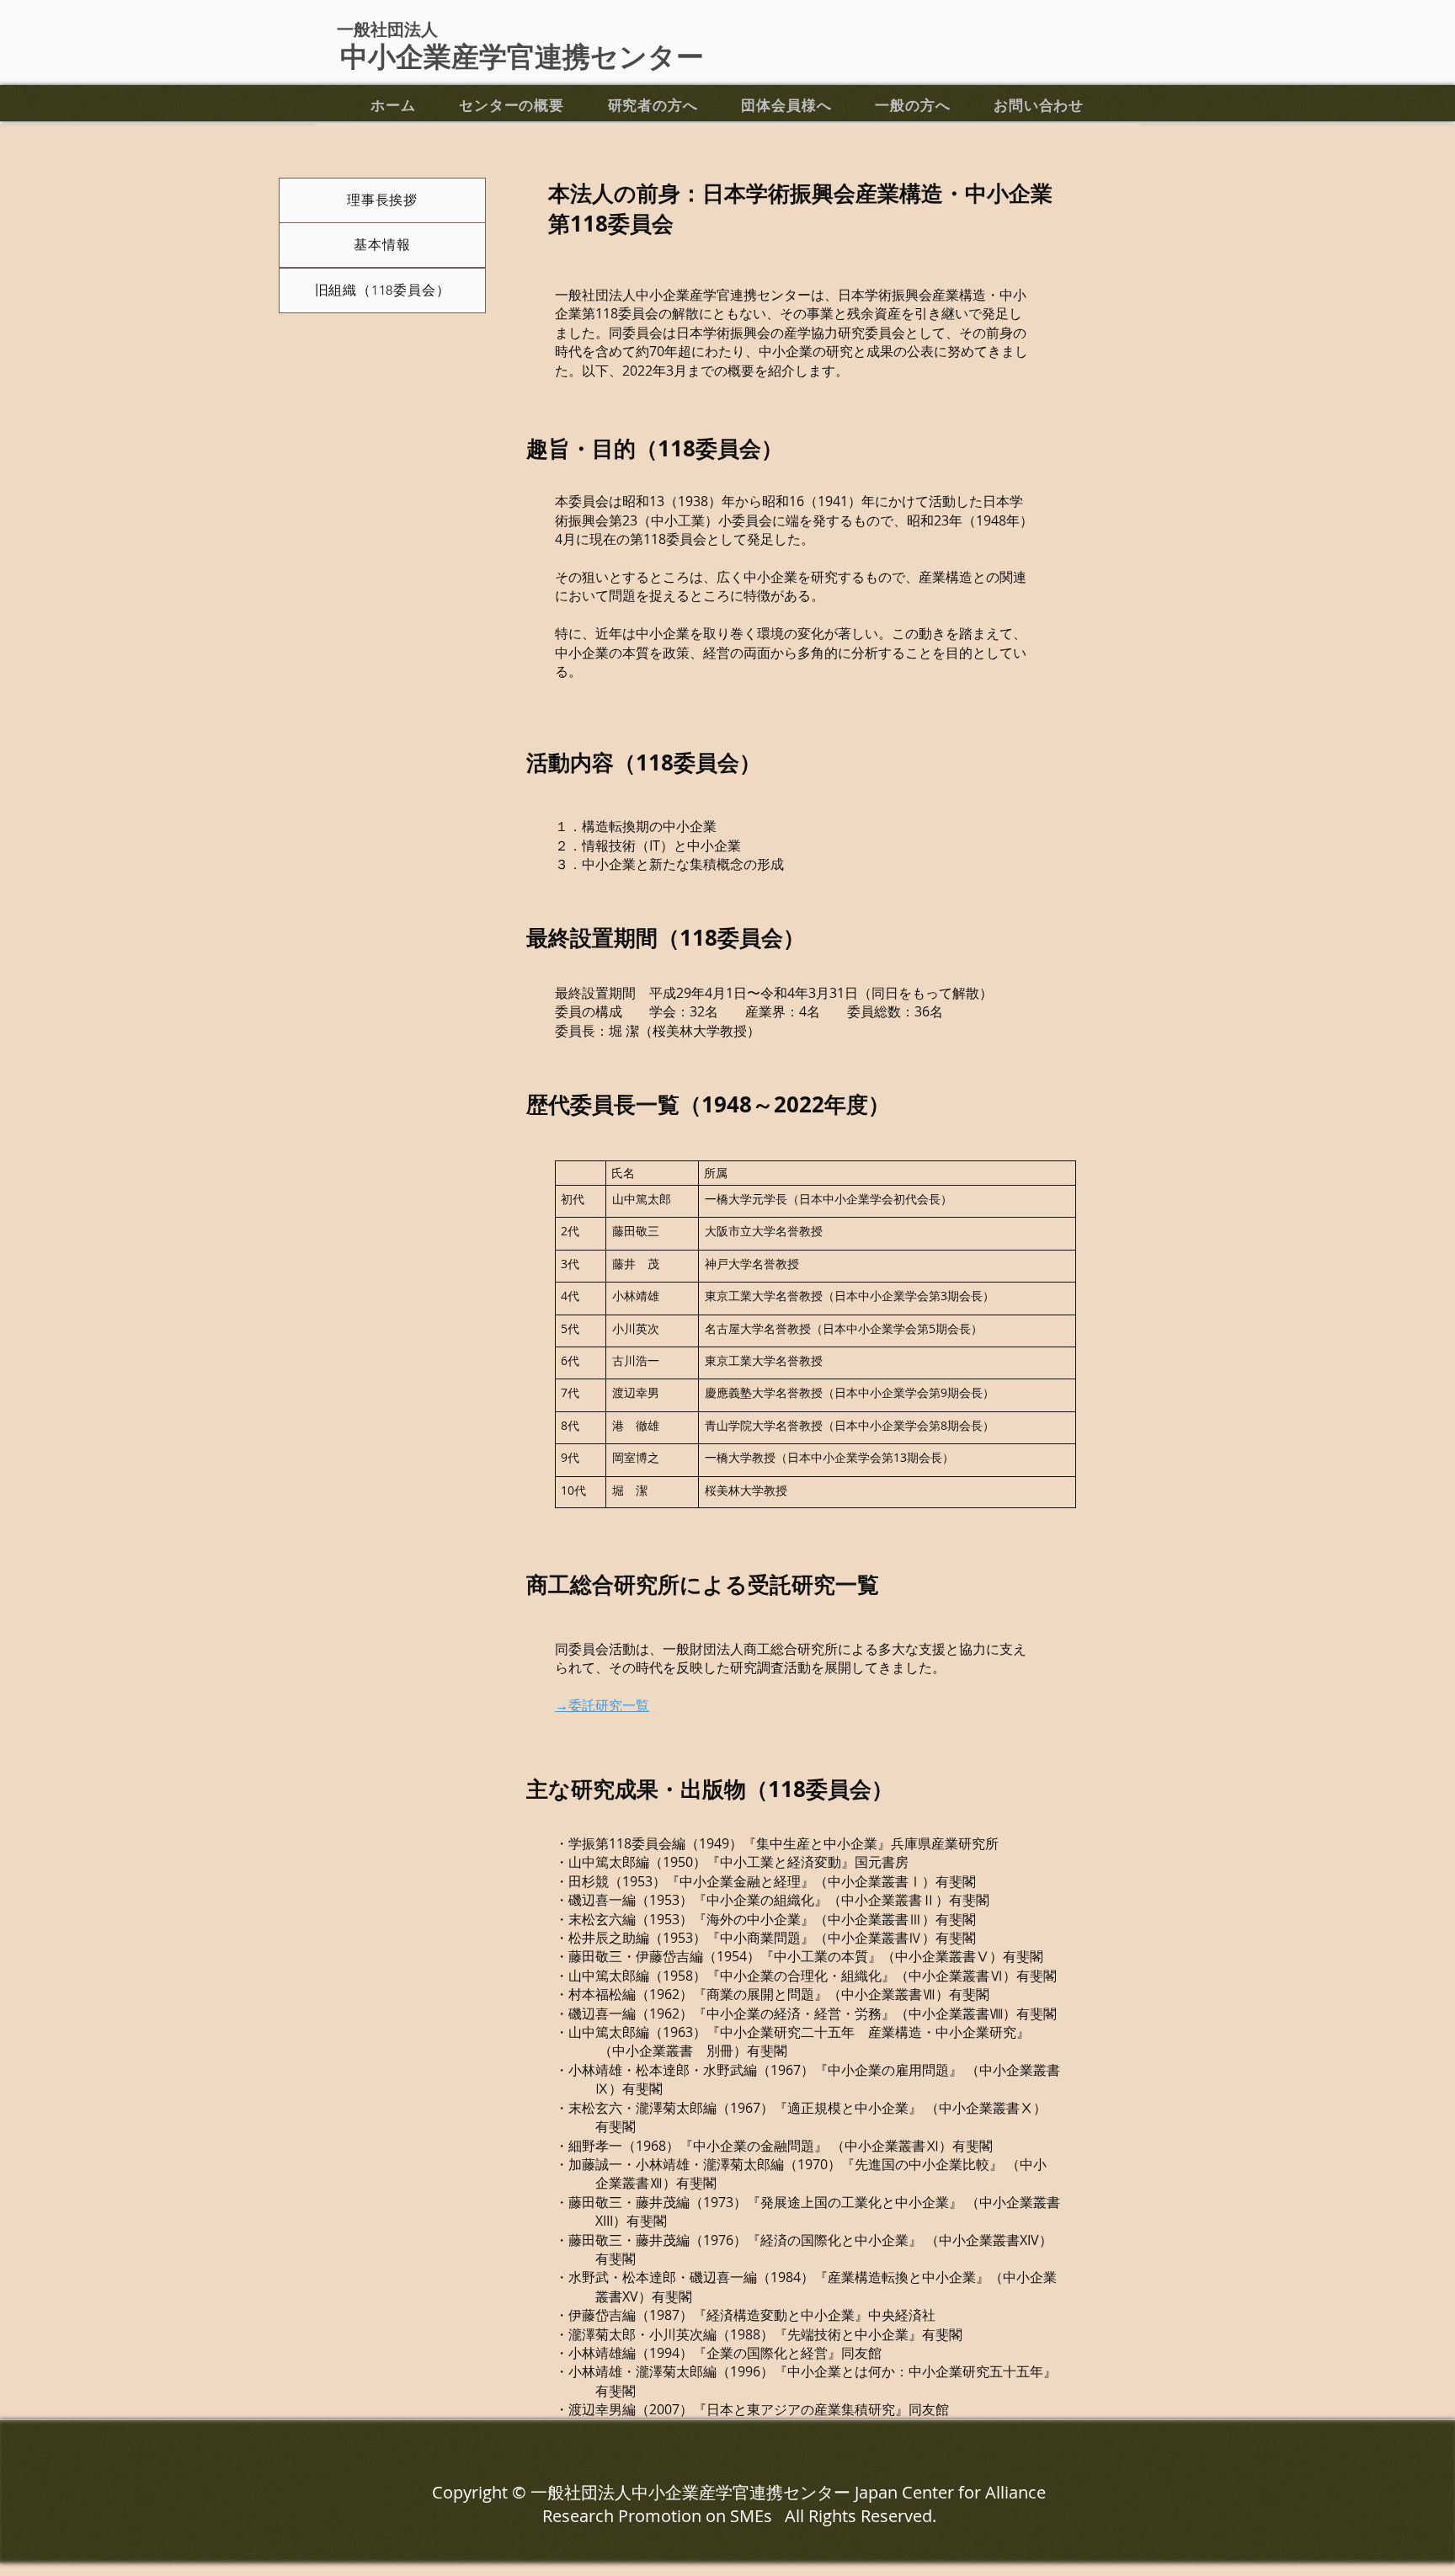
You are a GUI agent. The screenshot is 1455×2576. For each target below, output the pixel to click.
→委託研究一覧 (602, 1705)
